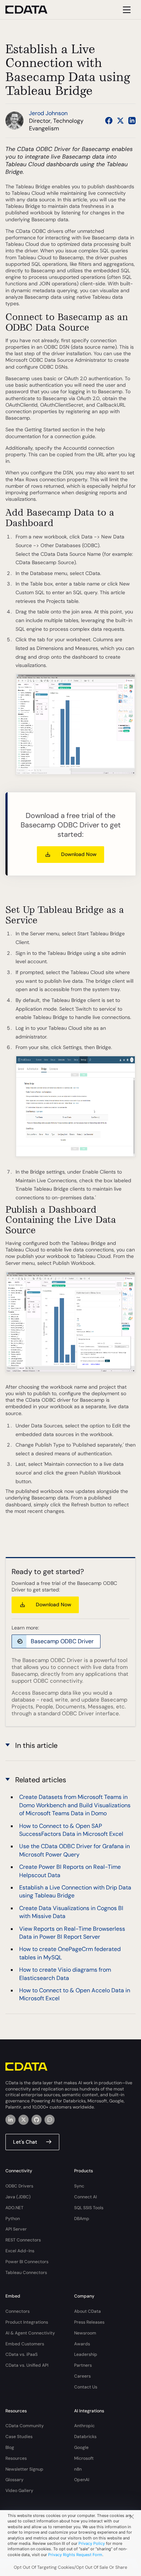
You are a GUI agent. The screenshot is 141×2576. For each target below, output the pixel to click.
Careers (82, 2376)
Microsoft (84, 2458)
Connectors (18, 2311)
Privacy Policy (92, 2543)
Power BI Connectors (27, 2262)
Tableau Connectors (26, 2273)
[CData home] (32, 10)
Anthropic (84, 2426)
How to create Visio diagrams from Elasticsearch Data (65, 1974)
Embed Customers (25, 2344)
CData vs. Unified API (27, 2365)
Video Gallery (19, 2491)
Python (13, 2219)
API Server (16, 2229)
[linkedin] (10, 2120)
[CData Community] (50, 2120)
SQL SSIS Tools (89, 2208)
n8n (78, 2469)
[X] (23, 2120)
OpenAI (82, 2480)
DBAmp (82, 2219)
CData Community (25, 2426)
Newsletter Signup (24, 2469)
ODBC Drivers (19, 2186)
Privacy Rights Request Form (75, 2555)
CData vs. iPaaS (22, 2354)
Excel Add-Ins (20, 2251)
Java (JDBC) (18, 2197)
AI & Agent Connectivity (30, 2333)
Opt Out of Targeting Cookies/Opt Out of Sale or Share (70, 2567)
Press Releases (89, 2322)
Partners (83, 2365)
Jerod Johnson (48, 113)
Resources (16, 2458)
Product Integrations (27, 2322)
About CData (87, 2311)
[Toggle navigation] (126, 10)
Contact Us (86, 2387)
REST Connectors (23, 2240)
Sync (79, 2186)
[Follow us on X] (120, 121)
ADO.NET (14, 2208)
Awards (82, 2344)
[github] (37, 2120)
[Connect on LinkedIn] (132, 121)
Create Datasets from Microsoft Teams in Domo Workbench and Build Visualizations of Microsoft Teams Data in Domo (75, 1805)
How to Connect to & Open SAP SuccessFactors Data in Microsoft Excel (71, 1830)
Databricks (85, 2437)
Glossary (14, 2480)
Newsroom (85, 2333)
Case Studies (19, 2437)
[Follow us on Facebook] (109, 121)
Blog (10, 2447)
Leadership (86, 2354)
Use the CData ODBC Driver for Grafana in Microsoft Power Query (74, 1850)
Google (81, 2447)
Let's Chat (25, 2142)
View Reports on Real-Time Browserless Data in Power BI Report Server (72, 1933)
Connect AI (86, 2197)
